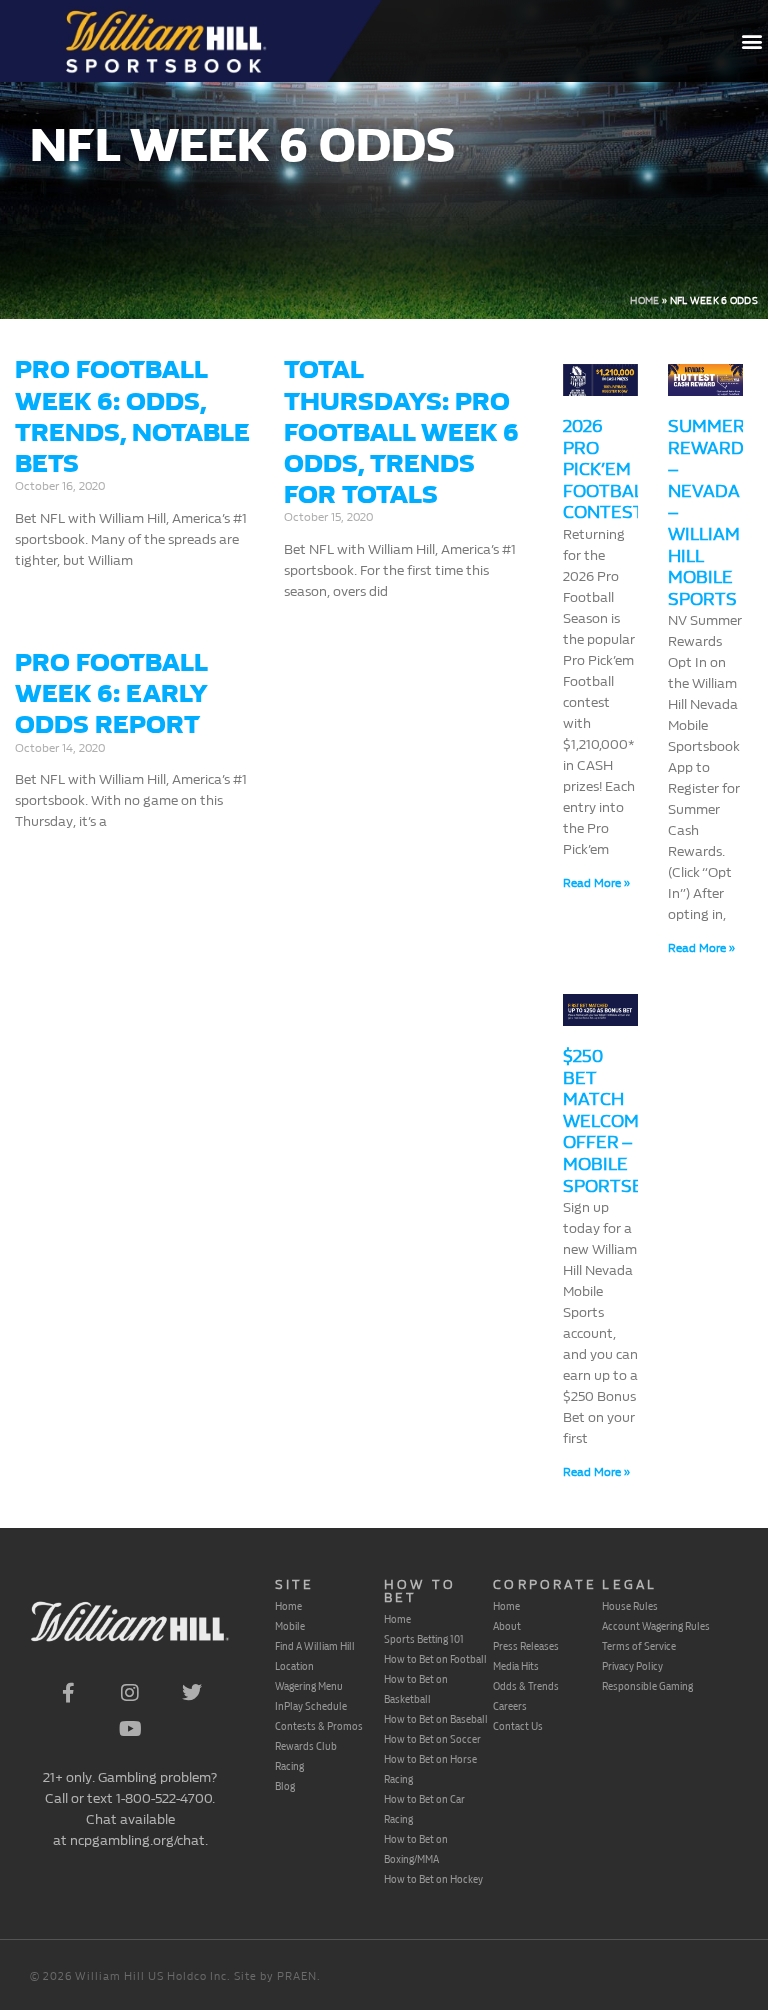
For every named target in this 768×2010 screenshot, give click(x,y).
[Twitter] (192, 1693)
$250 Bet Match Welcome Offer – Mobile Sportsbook (622, 1121)
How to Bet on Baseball (436, 1719)
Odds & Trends (526, 1686)
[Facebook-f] (68, 1693)
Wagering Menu (309, 1686)
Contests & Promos (319, 1726)
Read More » (596, 883)
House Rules (630, 1606)
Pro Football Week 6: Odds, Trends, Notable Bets (132, 416)
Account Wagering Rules (656, 1626)
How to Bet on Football (435, 1659)
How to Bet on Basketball (416, 1689)
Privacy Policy (632, 1666)
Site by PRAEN (275, 1976)
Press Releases (526, 1646)
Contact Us (518, 1726)
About (507, 1626)
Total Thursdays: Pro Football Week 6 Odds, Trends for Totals (401, 432)
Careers (510, 1706)
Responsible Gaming (647, 1686)
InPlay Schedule (311, 1706)
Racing (289, 1766)
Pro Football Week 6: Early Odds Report (111, 693)
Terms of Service (639, 1646)
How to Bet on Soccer (432, 1739)
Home (644, 301)
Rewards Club (306, 1746)
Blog (285, 1786)
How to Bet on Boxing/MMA (416, 1849)
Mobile (290, 1626)
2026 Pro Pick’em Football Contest (607, 469)
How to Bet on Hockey (433, 1879)
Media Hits (516, 1666)
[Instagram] (130, 1693)
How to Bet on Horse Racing (430, 1769)
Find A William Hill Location (315, 1656)
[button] (751, 41)
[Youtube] (130, 1729)
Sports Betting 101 (424, 1639)
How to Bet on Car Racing (424, 1809)
